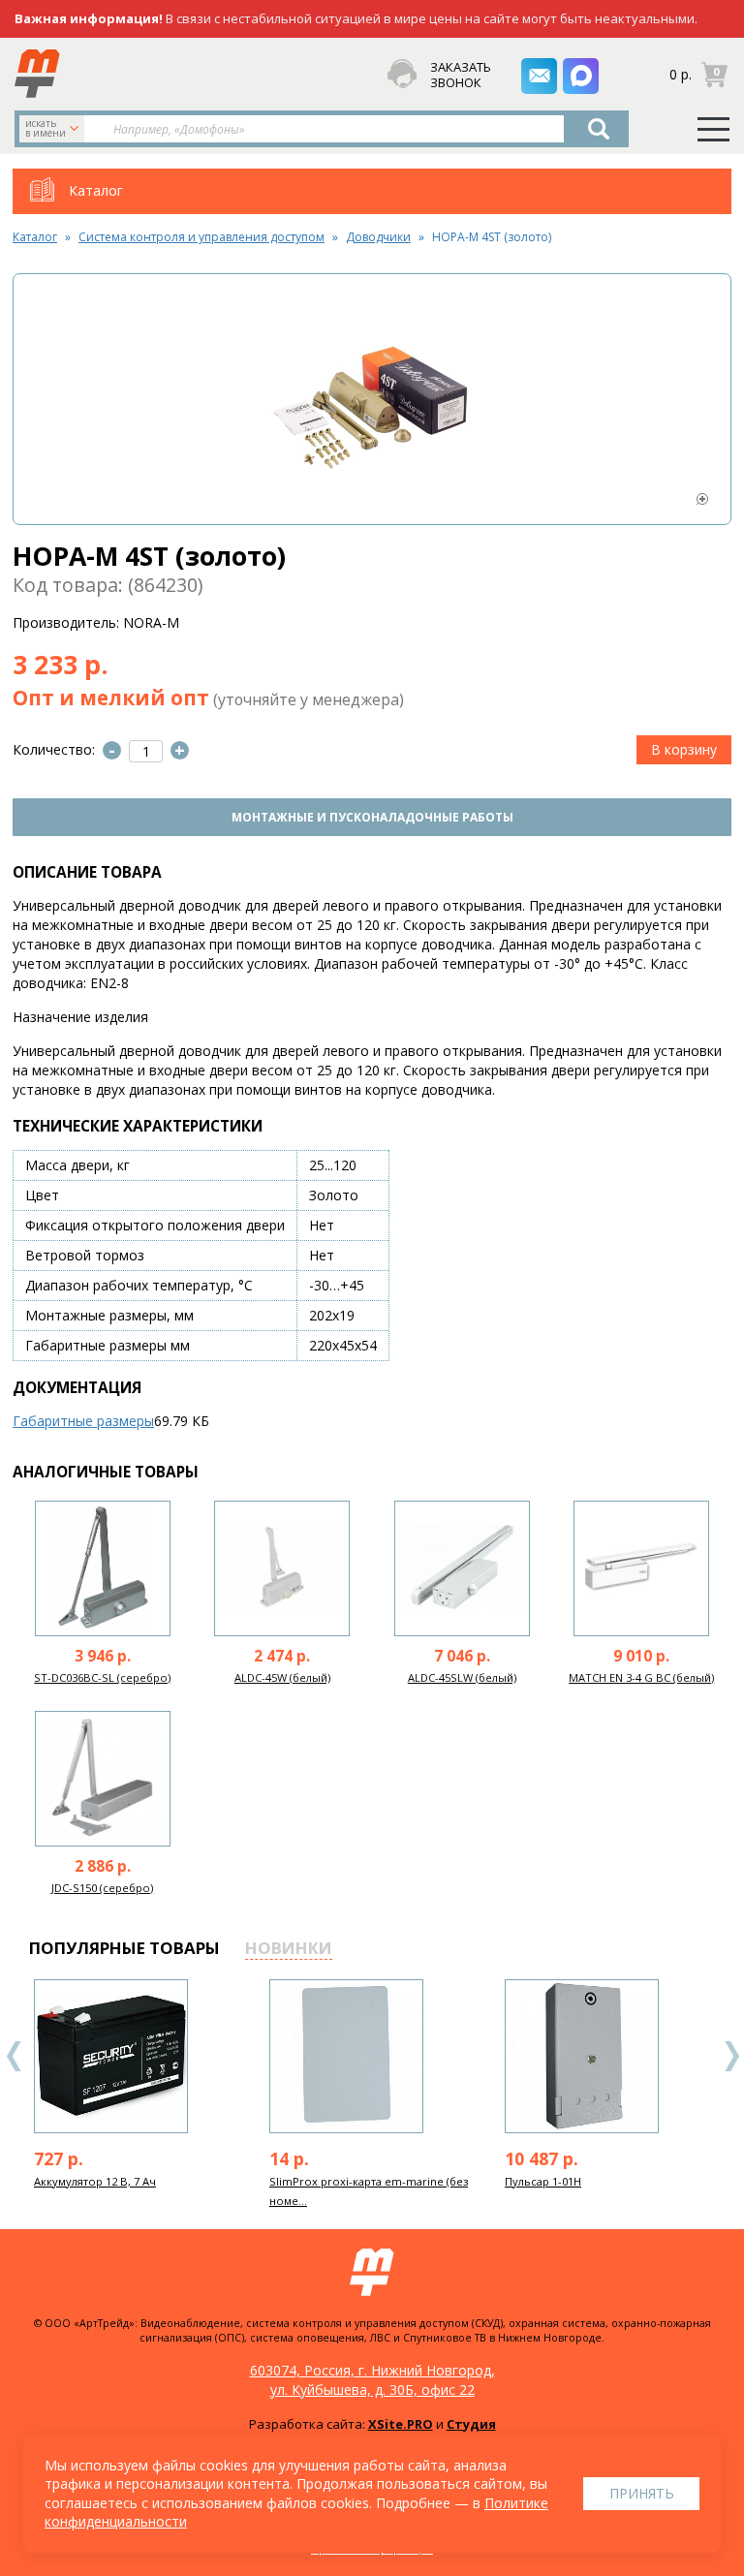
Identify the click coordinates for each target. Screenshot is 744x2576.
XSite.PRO (401, 2424)
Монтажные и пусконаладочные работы (372, 817)
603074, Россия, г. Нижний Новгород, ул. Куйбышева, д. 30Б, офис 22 (372, 2380)
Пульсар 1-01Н (543, 2181)
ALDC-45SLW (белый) (462, 1677)
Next (731, 2056)
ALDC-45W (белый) (282, 1677)
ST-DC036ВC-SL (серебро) (102, 1677)
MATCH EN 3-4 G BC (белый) (641, 1677)
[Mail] (539, 76)
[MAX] (581, 76)
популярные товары (124, 1948)
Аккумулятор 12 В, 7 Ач (95, 2181)
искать (46, 128)
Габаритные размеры (83, 1421)
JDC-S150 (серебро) (102, 1888)
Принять (642, 2493)
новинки (289, 1948)
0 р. (681, 73)
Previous (15, 2056)
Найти (599, 129)
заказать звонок (456, 75)
